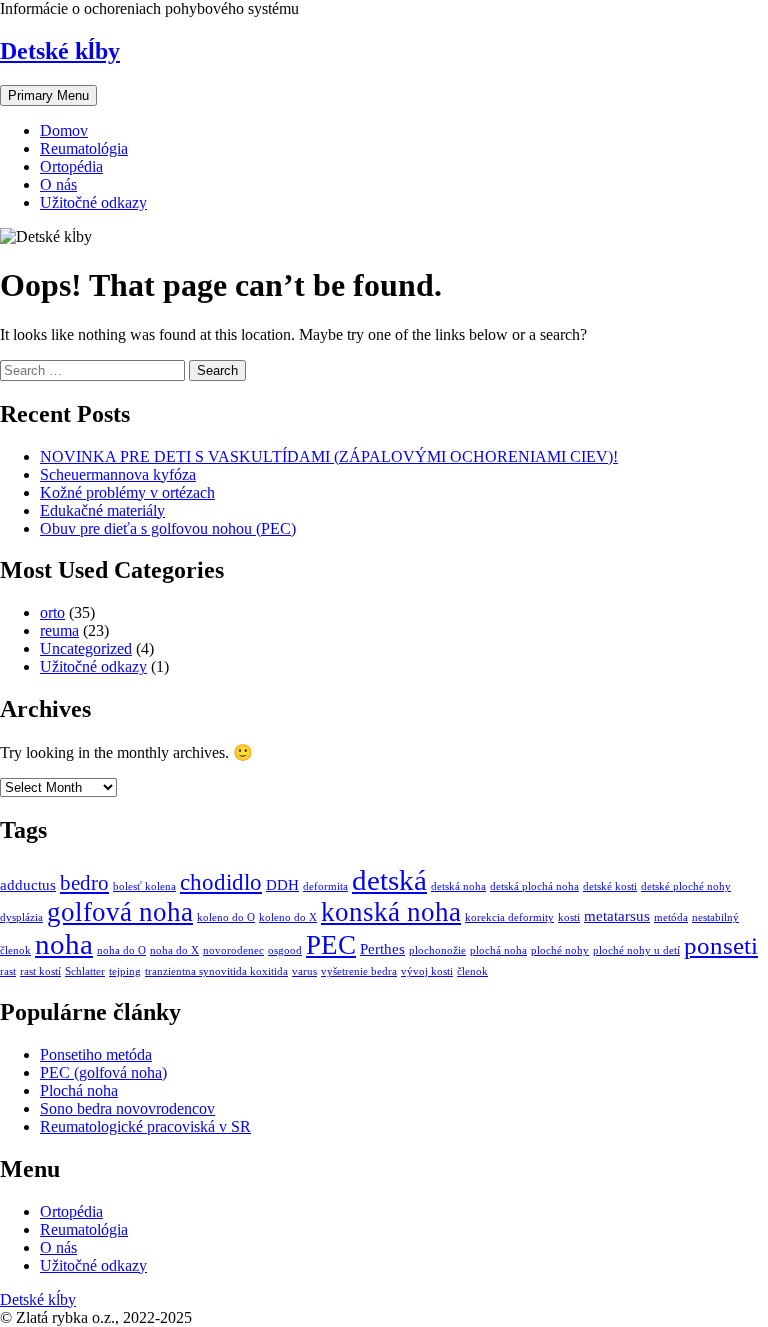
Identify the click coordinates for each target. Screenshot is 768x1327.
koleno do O (226, 917)
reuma (59, 630)
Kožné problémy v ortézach (127, 492)
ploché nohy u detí (636, 950)
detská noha (458, 886)
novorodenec (233, 950)
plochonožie (437, 950)
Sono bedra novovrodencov (127, 1108)
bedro (84, 883)
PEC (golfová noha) (103, 1072)
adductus (28, 884)
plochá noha (498, 950)
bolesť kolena (144, 886)
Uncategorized (86, 648)
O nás (58, 184)
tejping (125, 971)
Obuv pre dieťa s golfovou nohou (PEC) (168, 528)
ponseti (721, 945)
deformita (325, 886)
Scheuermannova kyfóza (118, 474)
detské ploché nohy (686, 886)
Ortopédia (71, 166)
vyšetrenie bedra (359, 971)
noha (64, 944)
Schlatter (85, 971)
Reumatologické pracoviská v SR (145, 1126)
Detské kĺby (60, 51)
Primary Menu (48, 95)
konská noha (391, 912)
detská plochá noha (534, 886)
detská (389, 880)
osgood (285, 950)
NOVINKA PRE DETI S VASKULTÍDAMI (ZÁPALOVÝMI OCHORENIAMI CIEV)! (329, 456)
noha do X (174, 950)
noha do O (121, 950)
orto (52, 612)
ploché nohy (560, 950)
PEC (331, 945)
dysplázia (21, 917)
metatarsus (617, 915)
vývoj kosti (427, 971)
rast (8, 971)
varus (304, 971)
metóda (671, 917)
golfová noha (120, 912)
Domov (64, 130)
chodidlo (221, 882)
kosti (569, 917)
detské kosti (610, 886)
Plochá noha (79, 1090)
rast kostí (40, 971)
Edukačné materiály (102, 510)
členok (472, 971)
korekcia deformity (509, 917)
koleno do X (288, 917)
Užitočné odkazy (93, 202)
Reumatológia (84, 148)
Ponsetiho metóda (96, 1054)
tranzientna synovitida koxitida (216, 971)
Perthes (382, 948)
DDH (282, 884)
